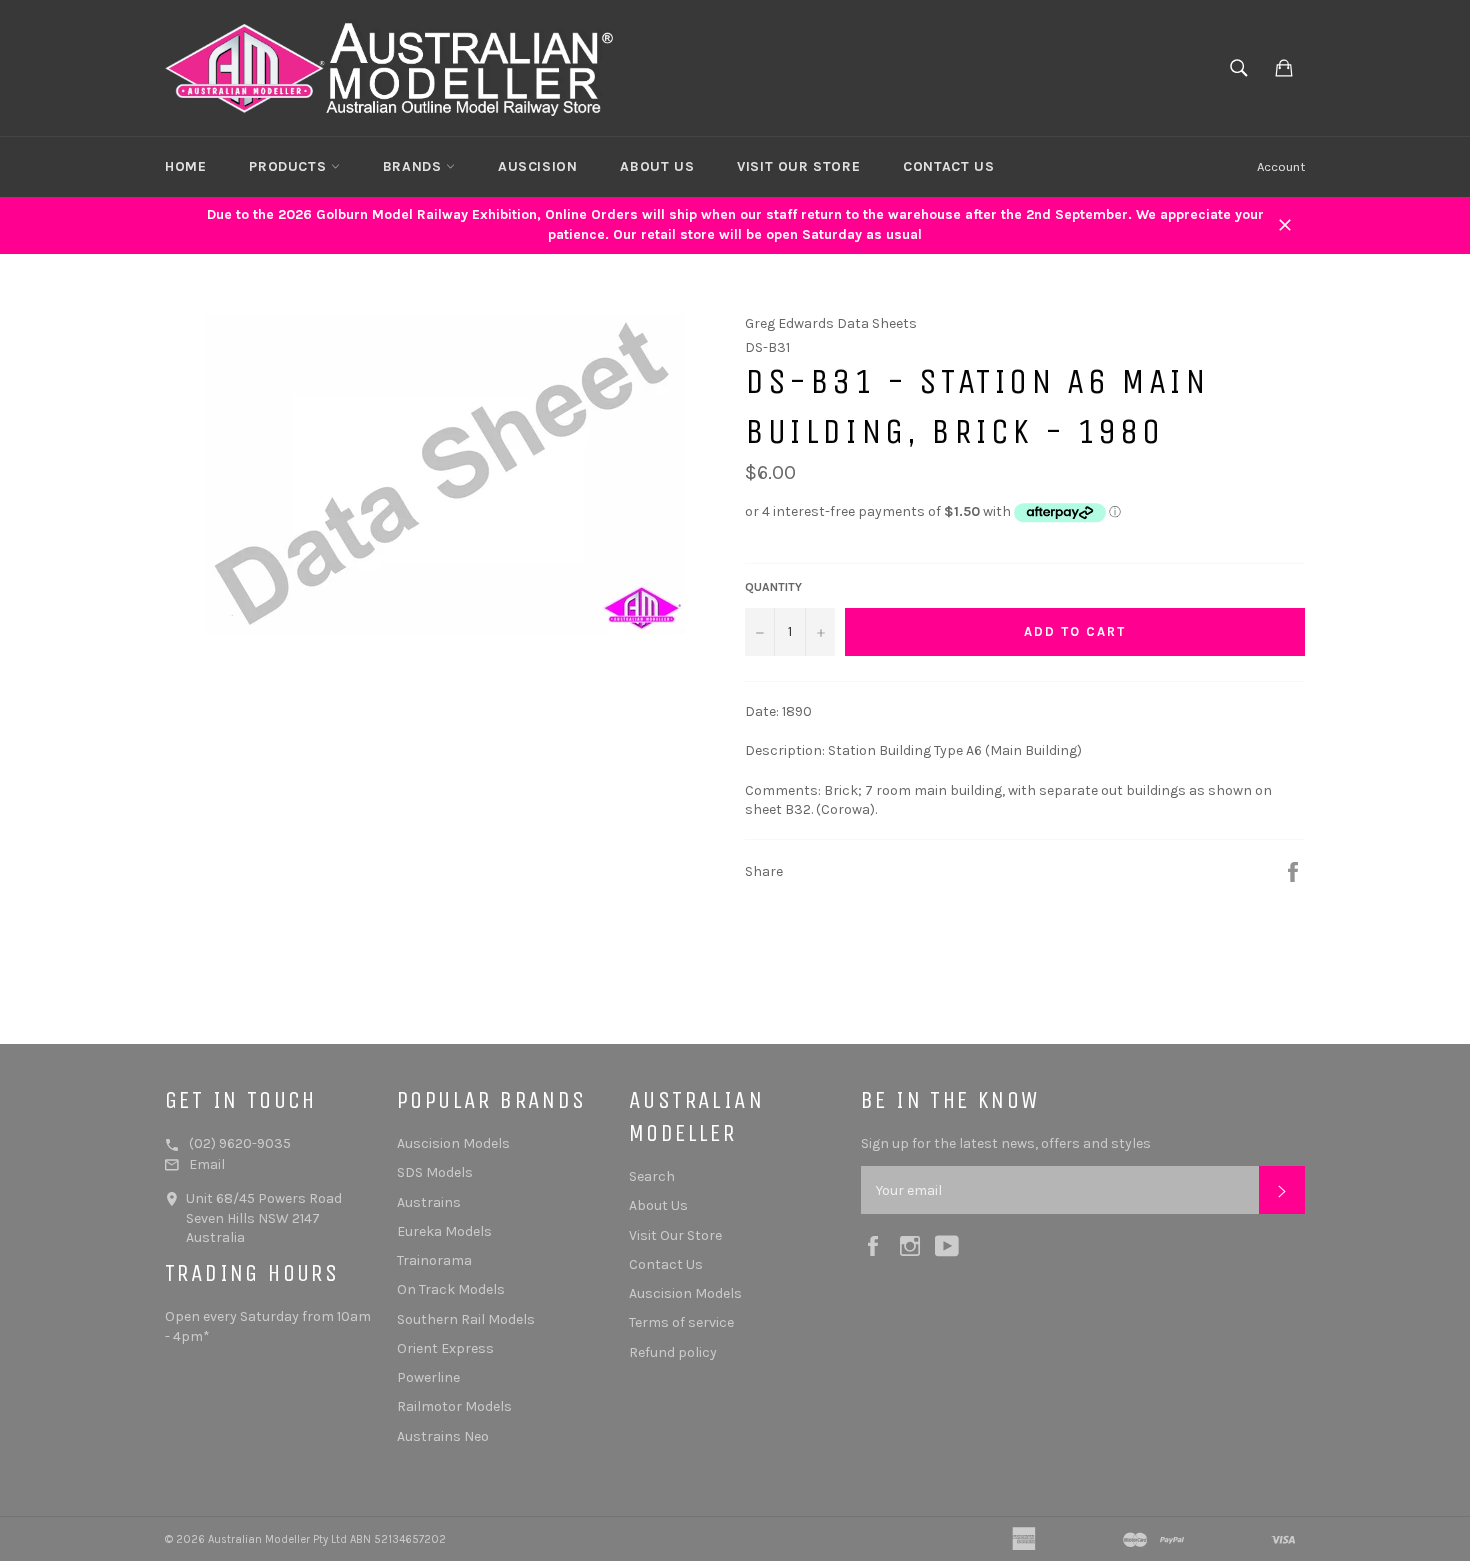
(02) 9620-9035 (240, 1143)
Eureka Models (444, 1231)
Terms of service (681, 1322)
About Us (657, 166)
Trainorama (434, 1260)
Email (207, 1164)
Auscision (537, 166)
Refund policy (673, 1352)
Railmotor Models (454, 1406)
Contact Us (948, 166)
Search (652, 1176)
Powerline (428, 1377)
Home (185, 166)
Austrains (429, 1202)
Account (1281, 166)
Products (289, 166)
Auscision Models (453, 1143)
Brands (414, 166)
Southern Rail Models (466, 1319)
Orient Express (445, 1348)
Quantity (773, 587)
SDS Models (435, 1172)
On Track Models (451, 1289)
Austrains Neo (443, 1436)
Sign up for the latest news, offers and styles (1006, 1143)
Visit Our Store (798, 166)
